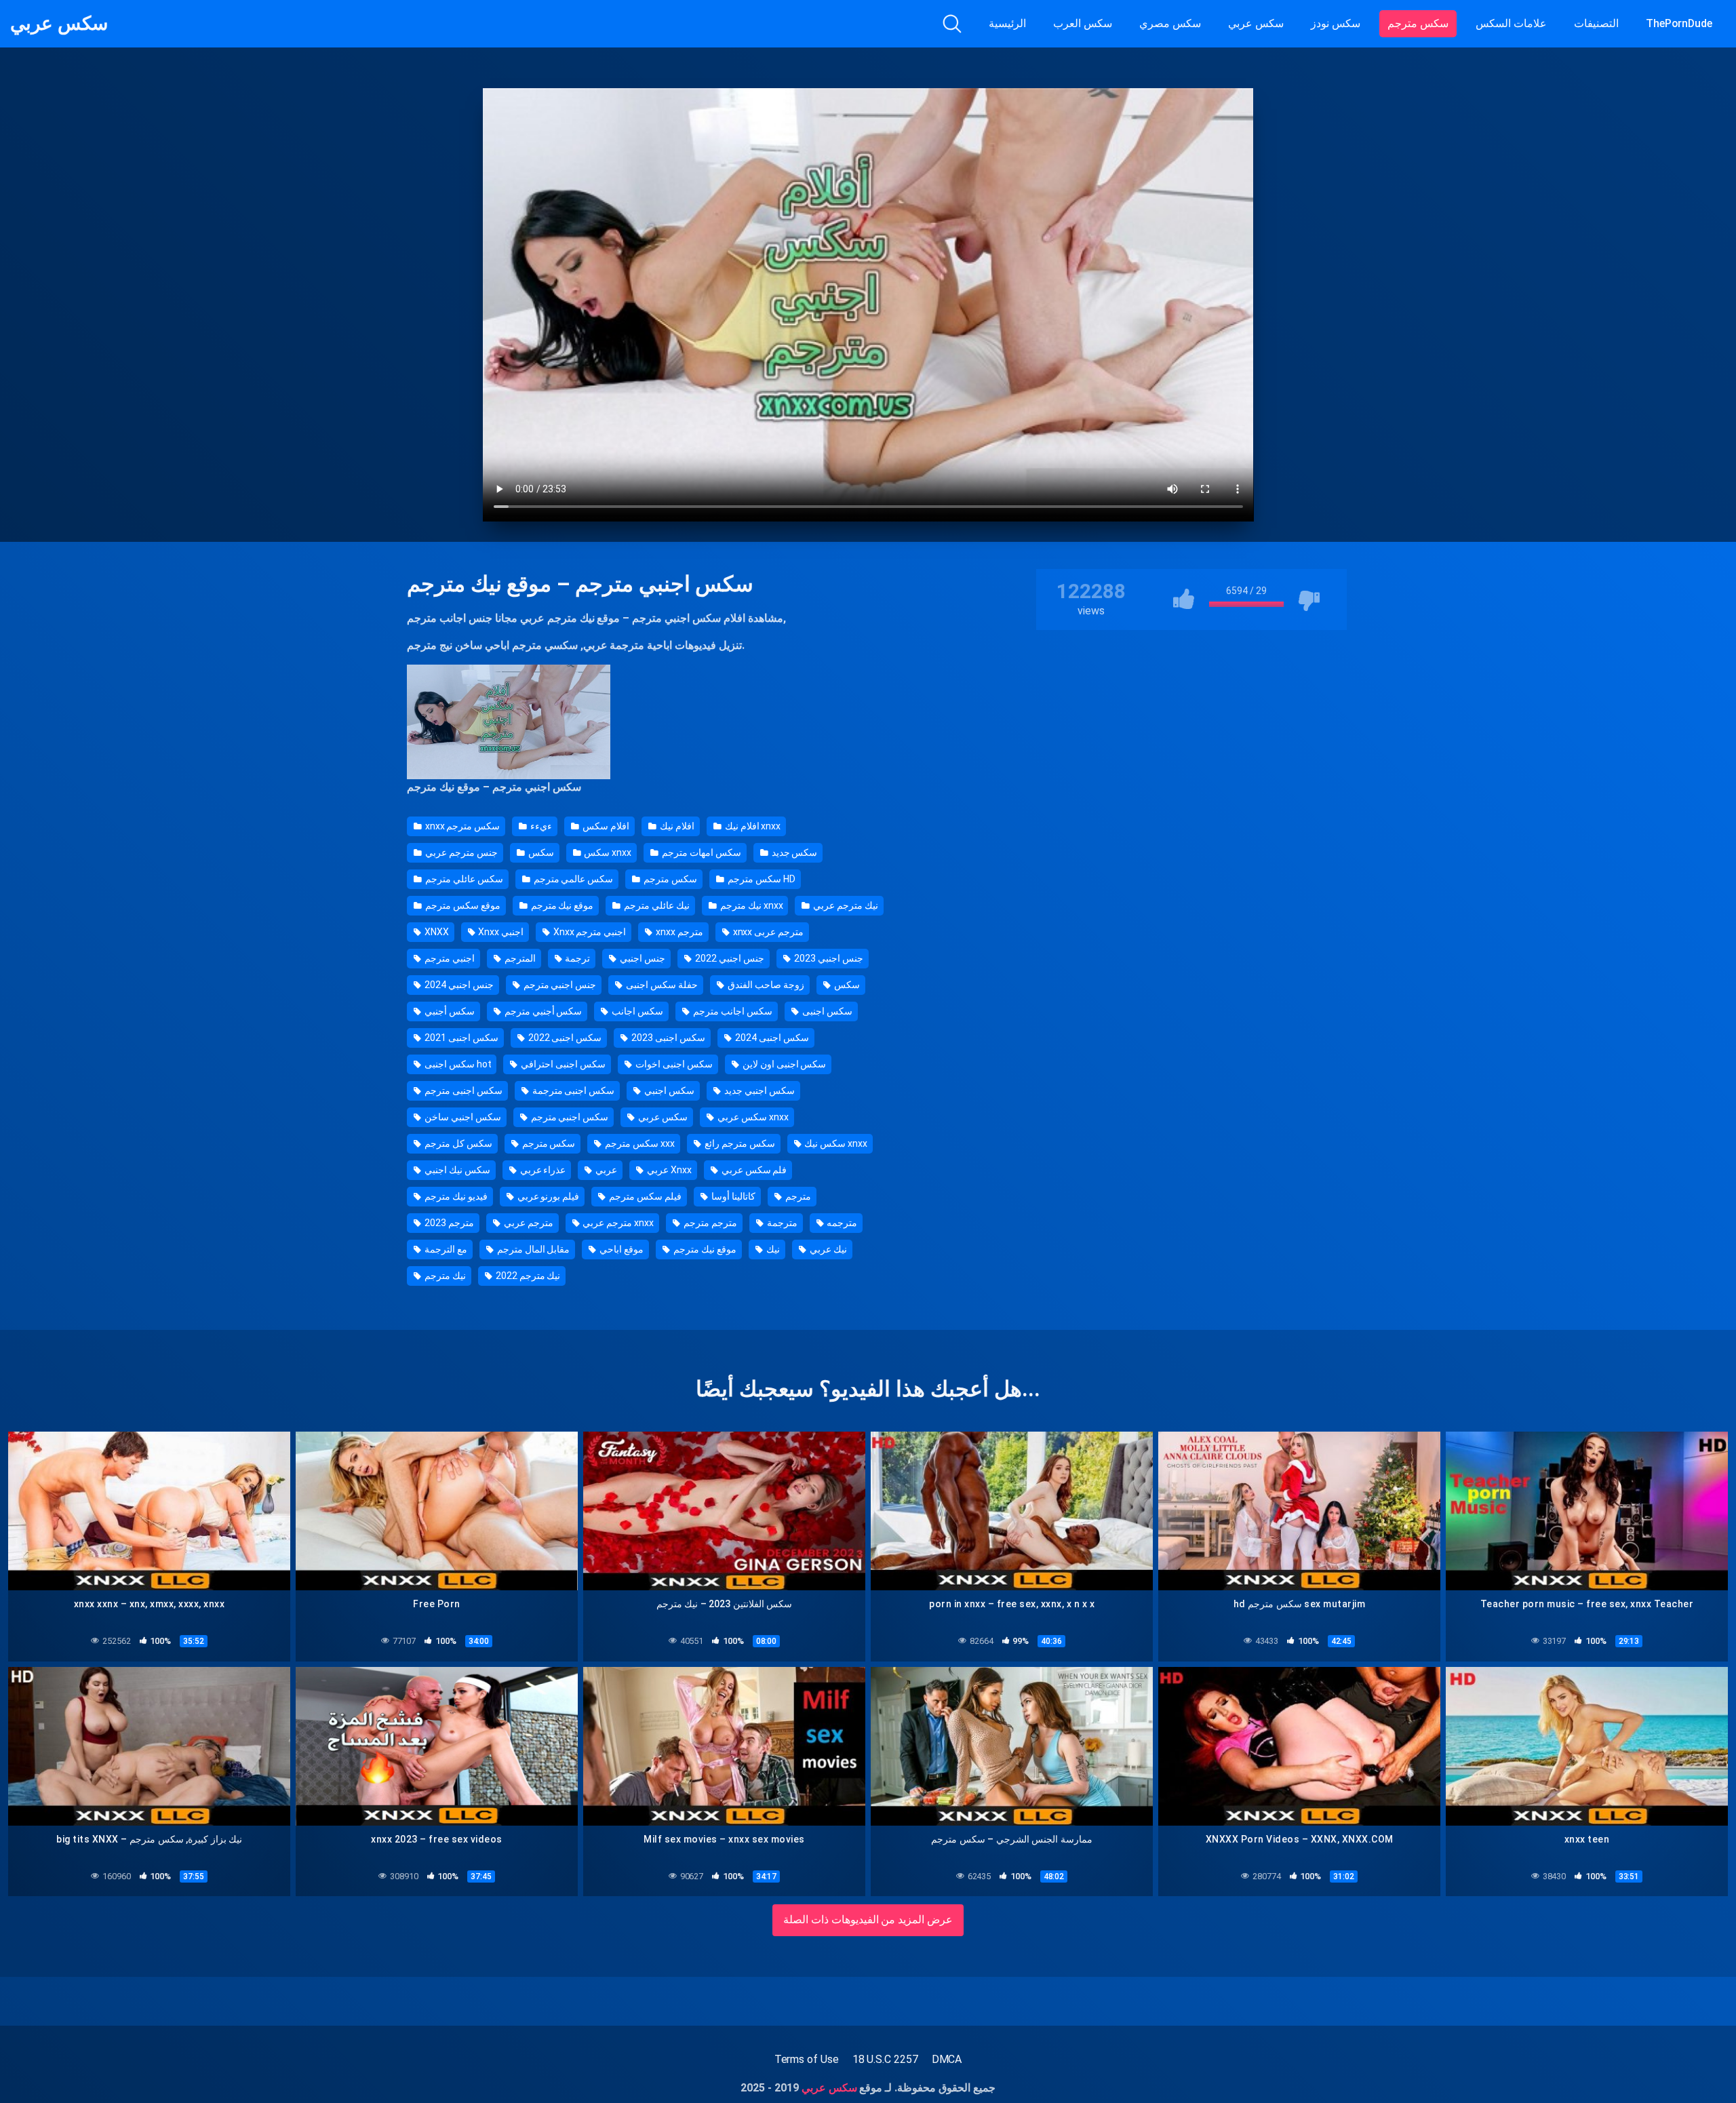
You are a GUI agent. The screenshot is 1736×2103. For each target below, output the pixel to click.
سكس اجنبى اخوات (673, 1064)
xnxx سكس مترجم (461, 826)
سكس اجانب (636, 1011)
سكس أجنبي (449, 1011)
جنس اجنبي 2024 (458, 985)
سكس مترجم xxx (639, 1143)
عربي (605, 1170)
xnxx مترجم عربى (767, 932)
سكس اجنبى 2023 (667, 1038)
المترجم (519, 958)
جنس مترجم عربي (460, 852)
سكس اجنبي (668, 1090)
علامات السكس (1511, 23)
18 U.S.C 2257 (885, 2059)
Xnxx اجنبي (500, 932)
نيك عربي (827, 1249)
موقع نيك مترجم (584, 618)
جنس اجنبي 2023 (828, 958)
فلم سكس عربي (753, 1170)
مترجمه (841, 1223)
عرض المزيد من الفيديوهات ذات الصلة (868, 1920)
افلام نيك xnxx (752, 826)
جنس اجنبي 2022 (729, 958)
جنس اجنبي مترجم (559, 985)
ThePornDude (1679, 23)
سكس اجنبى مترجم (462, 1090)
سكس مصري (1170, 23)
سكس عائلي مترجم (463, 879)
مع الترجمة (445, 1249)
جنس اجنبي (642, 958)
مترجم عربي (528, 1223)
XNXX (436, 932)
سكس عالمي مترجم (573, 879)
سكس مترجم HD (761, 879)
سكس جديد (794, 852)
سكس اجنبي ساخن (462, 1117)
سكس (540, 852)
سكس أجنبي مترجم (542, 1011)
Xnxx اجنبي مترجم (589, 932)
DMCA (947, 2059)
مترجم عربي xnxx (617, 1223)
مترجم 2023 (448, 1223)
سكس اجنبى (826, 1011)
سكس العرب (1083, 23)
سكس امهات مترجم (701, 852)
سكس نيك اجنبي (456, 1170)
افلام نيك (676, 826)
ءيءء (540, 826)
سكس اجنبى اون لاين (784, 1064)
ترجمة (577, 958)
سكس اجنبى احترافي (562, 1064)
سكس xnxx (607, 852)
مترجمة (781, 1223)
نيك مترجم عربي (845, 905)
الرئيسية (1007, 23)
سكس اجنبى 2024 (771, 1038)
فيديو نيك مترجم (455, 1196)
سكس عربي (59, 24)
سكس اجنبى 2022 (564, 1038)
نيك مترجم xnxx (750, 905)
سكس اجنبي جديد (758, 1090)
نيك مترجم (444, 1276)
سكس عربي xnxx (752, 1117)
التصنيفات (1596, 23)
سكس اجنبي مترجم (569, 1117)
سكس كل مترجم (457, 1143)
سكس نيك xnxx (835, 1143)
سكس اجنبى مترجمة (573, 1090)
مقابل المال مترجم (533, 1249)
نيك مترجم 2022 (527, 1276)
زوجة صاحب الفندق (765, 985)
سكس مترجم (1418, 23)
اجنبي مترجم (449, 958)
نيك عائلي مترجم (656, 905)
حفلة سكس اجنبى (661, 985)
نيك (772, 1249)
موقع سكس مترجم (462, 905)
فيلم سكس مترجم (644, 1196)
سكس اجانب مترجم (732, 1011)
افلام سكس (605, 826)
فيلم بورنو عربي (548, 1196)
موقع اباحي (620, 1249)
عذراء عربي (542, 1170)
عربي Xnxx (668, 1170)
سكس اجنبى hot (457, 1064)
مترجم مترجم (709, 1223)
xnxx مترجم (678, 932)
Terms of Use (807, 2059)
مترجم (797, 1196)
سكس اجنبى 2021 (460, 1038)
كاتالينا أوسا (732, 1196)
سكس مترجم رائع (739, 1143)
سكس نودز (1336, 23)
